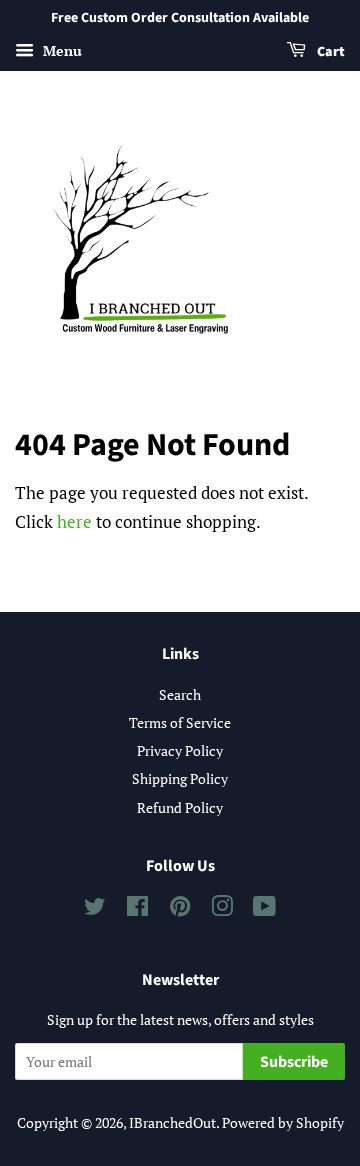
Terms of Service (180, 722)
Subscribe (294, 1062)
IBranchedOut (172, 1122)
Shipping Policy (180, 778)
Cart (329, 52)
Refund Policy (180, 807)
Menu (60, 50)
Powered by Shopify (283, 1122)
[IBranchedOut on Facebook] (137, 909)
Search (180, 694)
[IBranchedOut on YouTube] (264, 909)
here (74, 521)
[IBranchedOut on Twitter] (95, 909)
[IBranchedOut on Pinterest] (180, 909)
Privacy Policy (180, 750)
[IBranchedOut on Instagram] (222, 909)
